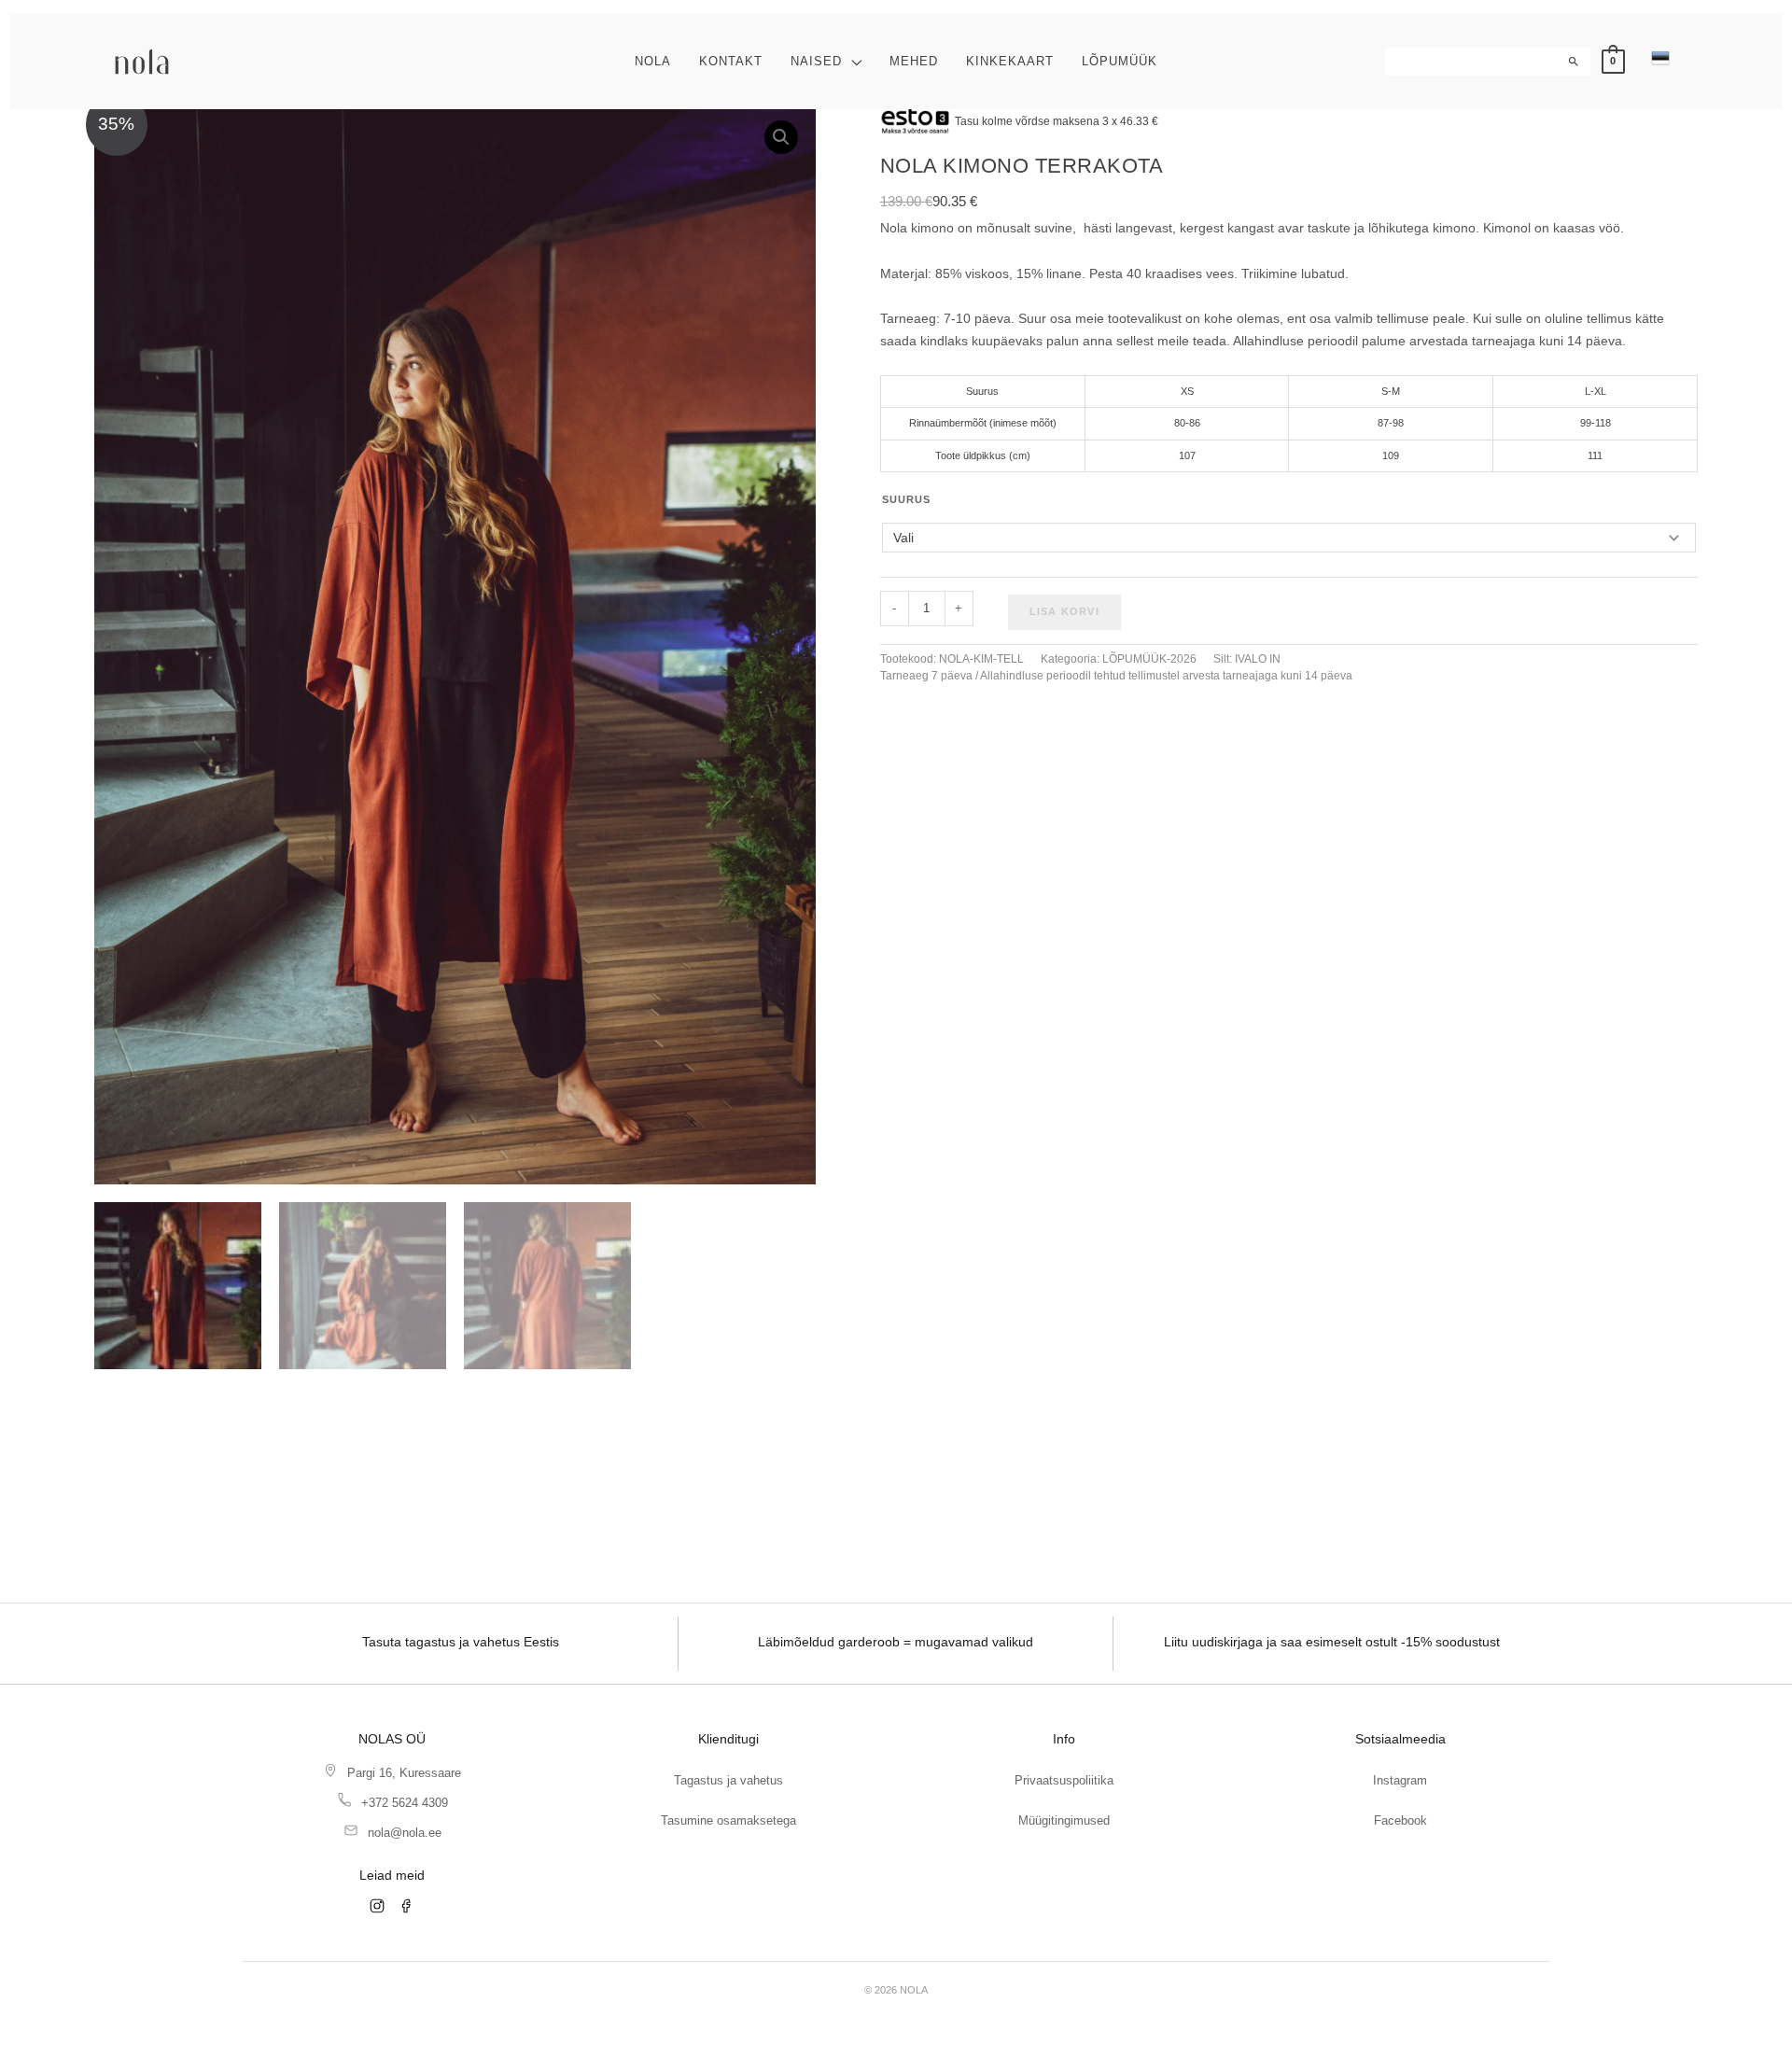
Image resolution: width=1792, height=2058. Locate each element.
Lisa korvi (1064, 611)
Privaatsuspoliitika (1064, 1780)
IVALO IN (1258, 659)
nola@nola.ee (405, 1833)
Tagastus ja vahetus (728, 1780)
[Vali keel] (1660, 58)
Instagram (1400, 1780)
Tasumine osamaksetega (728, 1820)
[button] (852, 61)
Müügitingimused (1064, 1820)
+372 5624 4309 (405, 1803)
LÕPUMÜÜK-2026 (1149, 659)
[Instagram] (377, 1906)
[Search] (1575, 62)
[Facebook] (407, 1906)
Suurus (906, 499)
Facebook (1400, 1820)
